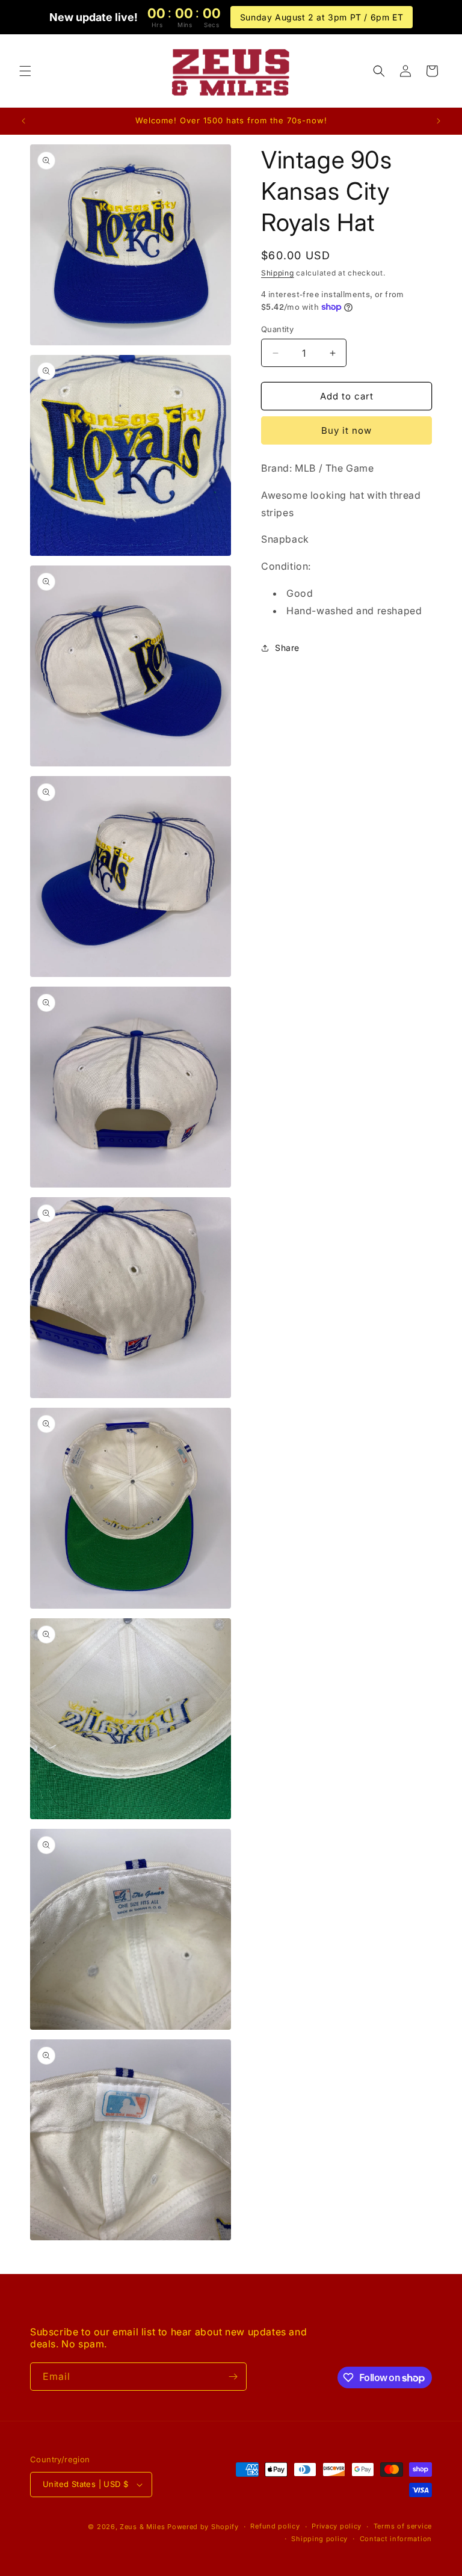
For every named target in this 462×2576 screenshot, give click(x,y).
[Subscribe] (233, 2377)
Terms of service (403, 2526)
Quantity (277, 329)
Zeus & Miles (142, 2527)
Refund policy (275, 2526)
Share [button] (287, 648)
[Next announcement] (439, 121)
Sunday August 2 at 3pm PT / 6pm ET (322, 17)
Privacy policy (337, 2526)
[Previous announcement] (23, 121)
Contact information (396, 2539)
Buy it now (346, 430)
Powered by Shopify (203, 2527)
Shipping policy (319, 2539)
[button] (25, 71)
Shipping (278, 273)
